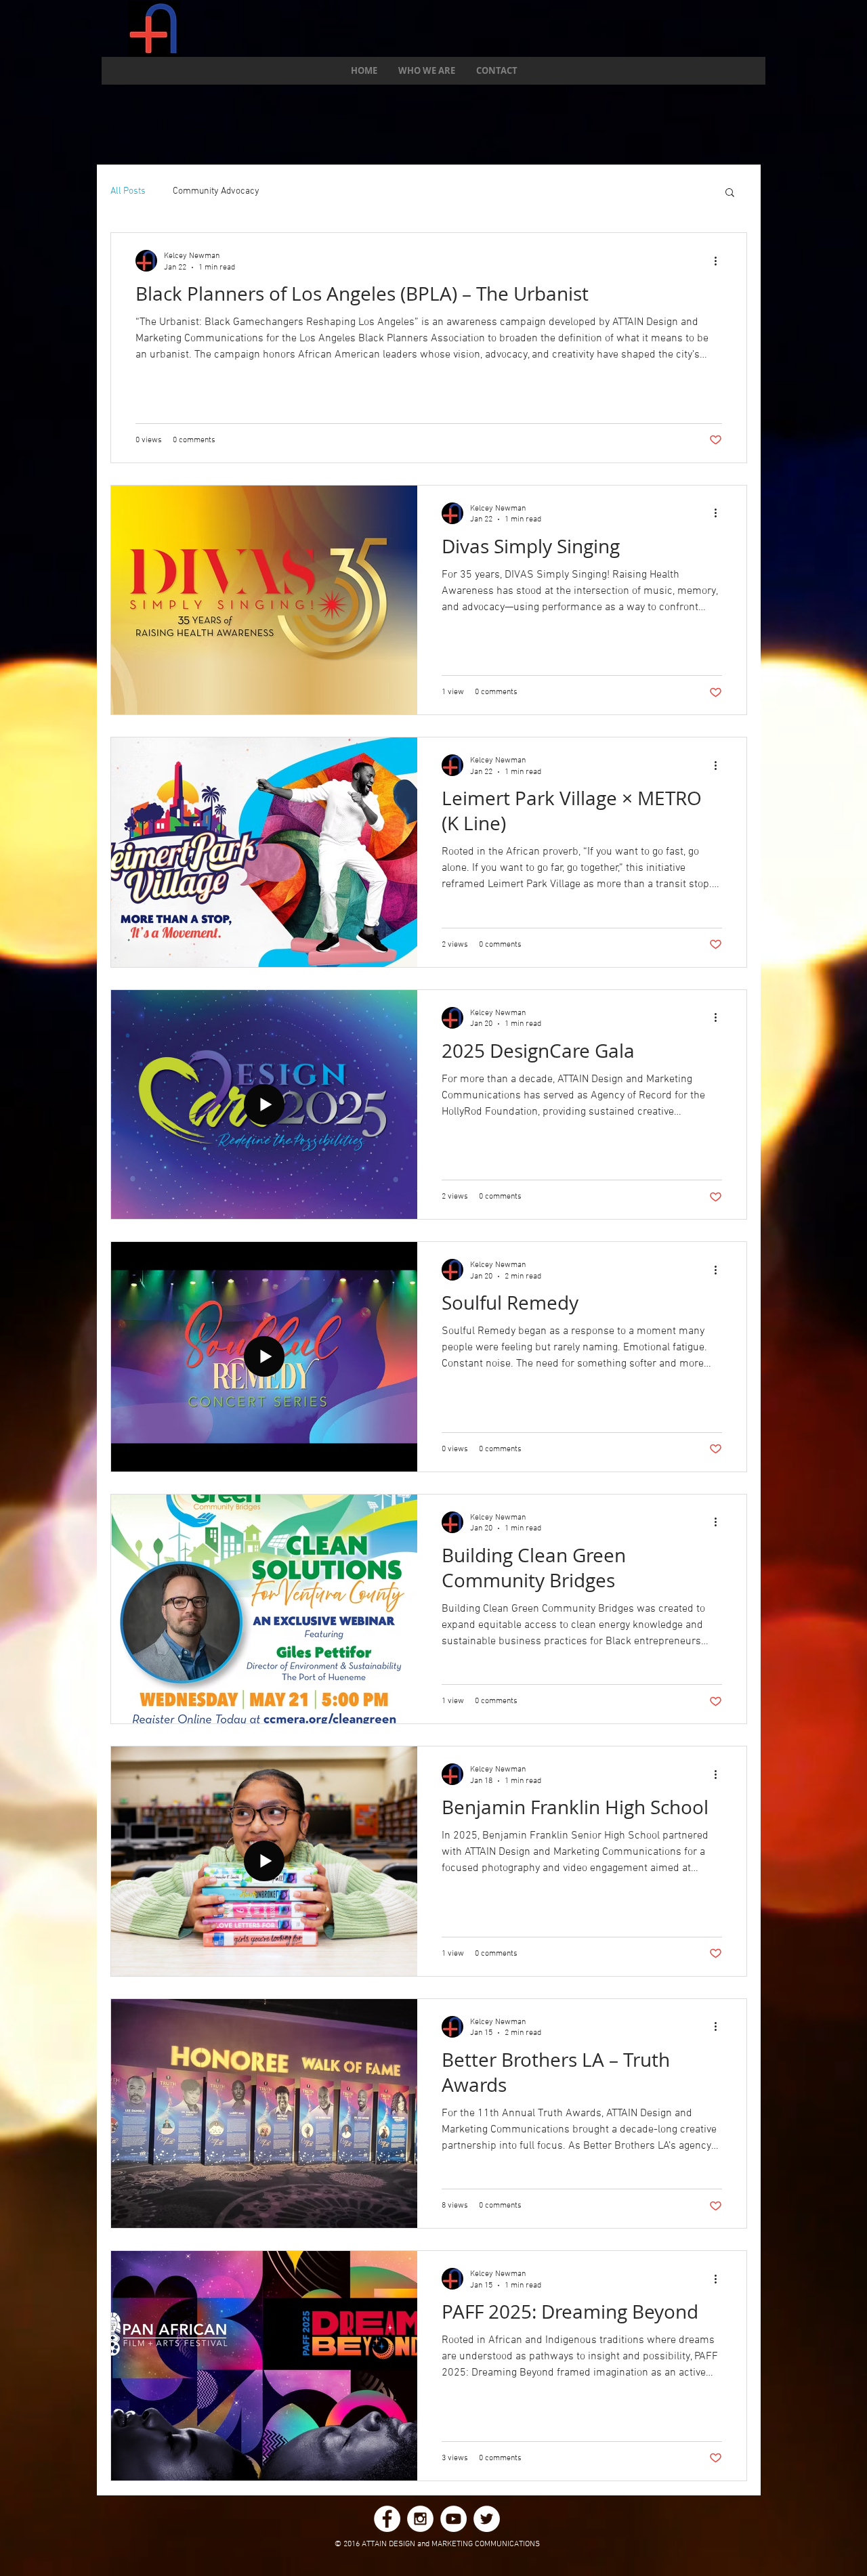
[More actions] (720, 261)
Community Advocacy (216, 191)
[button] (730, 193)
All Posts (128, 191)
